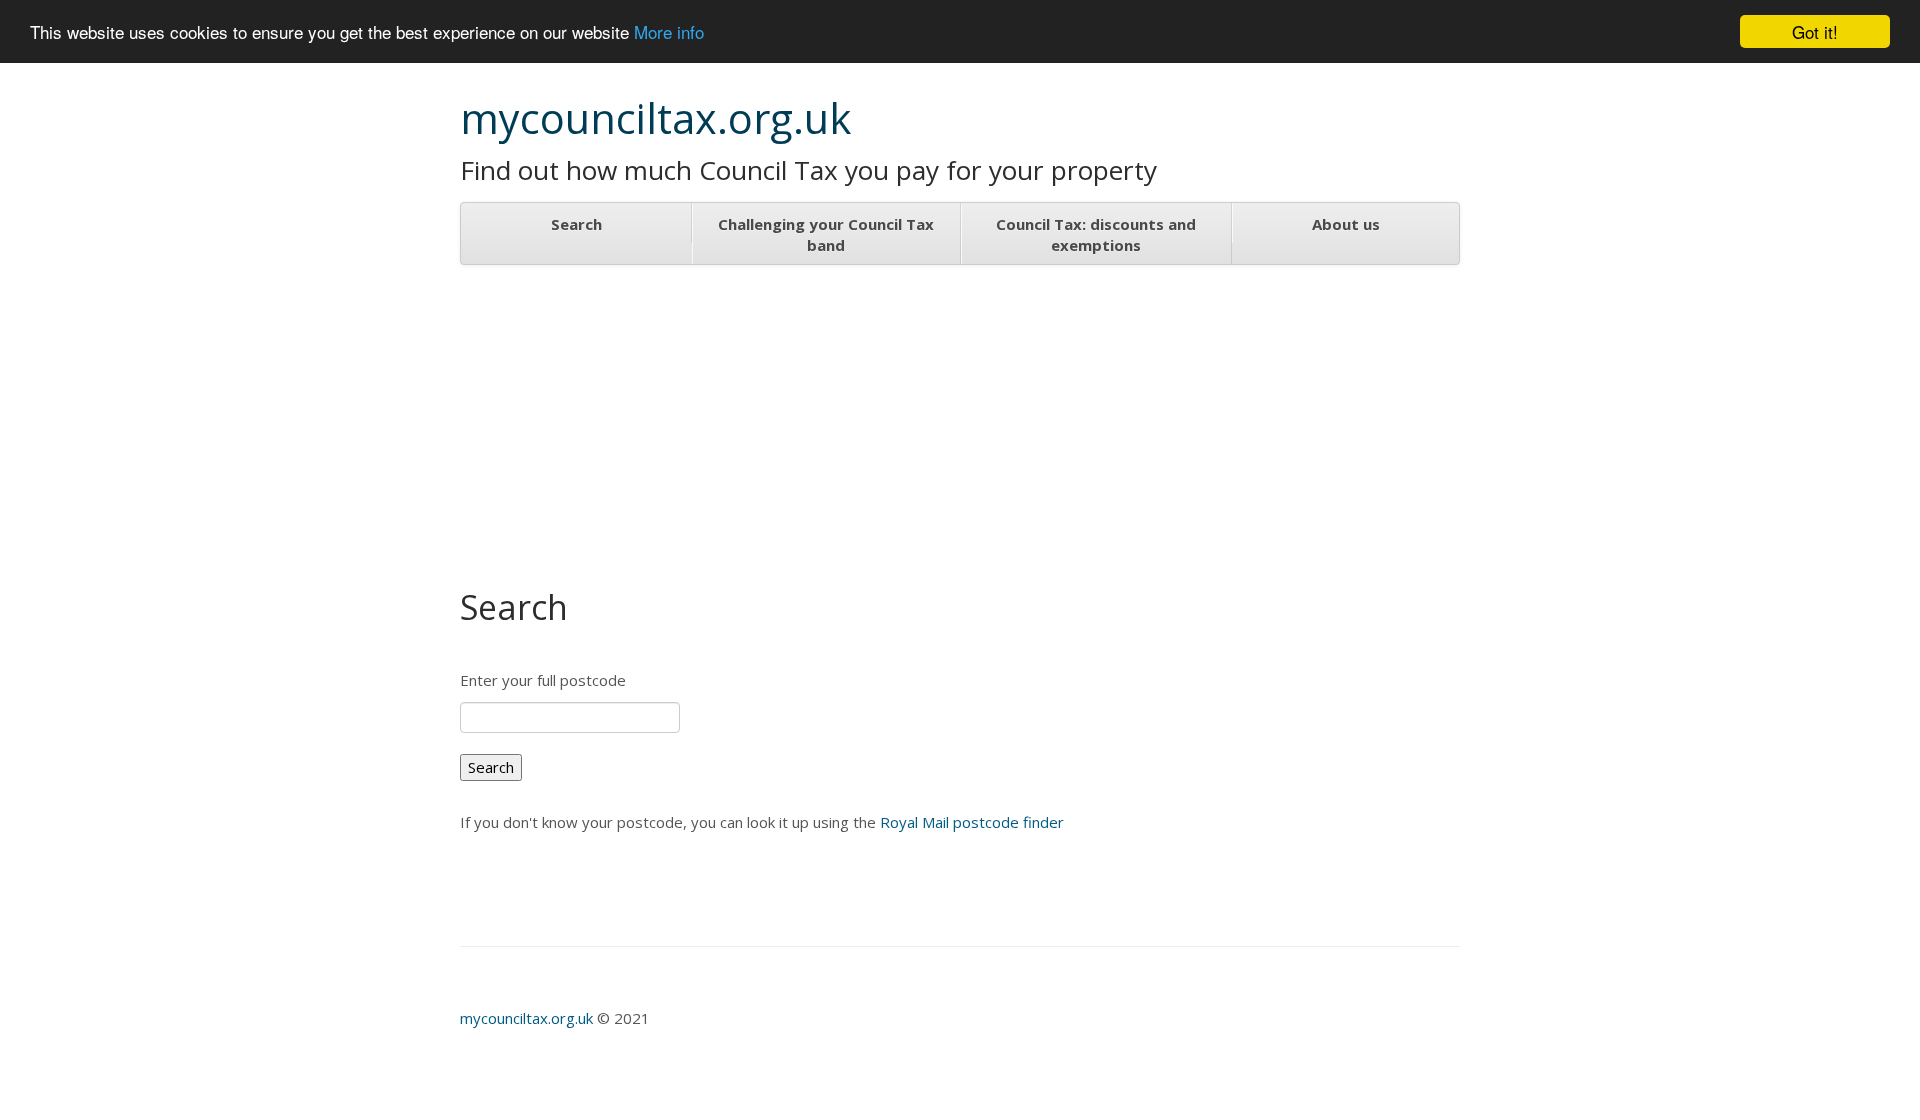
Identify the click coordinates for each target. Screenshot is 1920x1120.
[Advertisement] (960, 415)
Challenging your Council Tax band (826, 234)
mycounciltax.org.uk (528, 1018)
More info (669, 32)
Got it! (1815, 31)
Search (576, 224)
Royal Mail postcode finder (972, 822)
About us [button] (1346, 224)
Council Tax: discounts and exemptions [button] (1096, 234)
